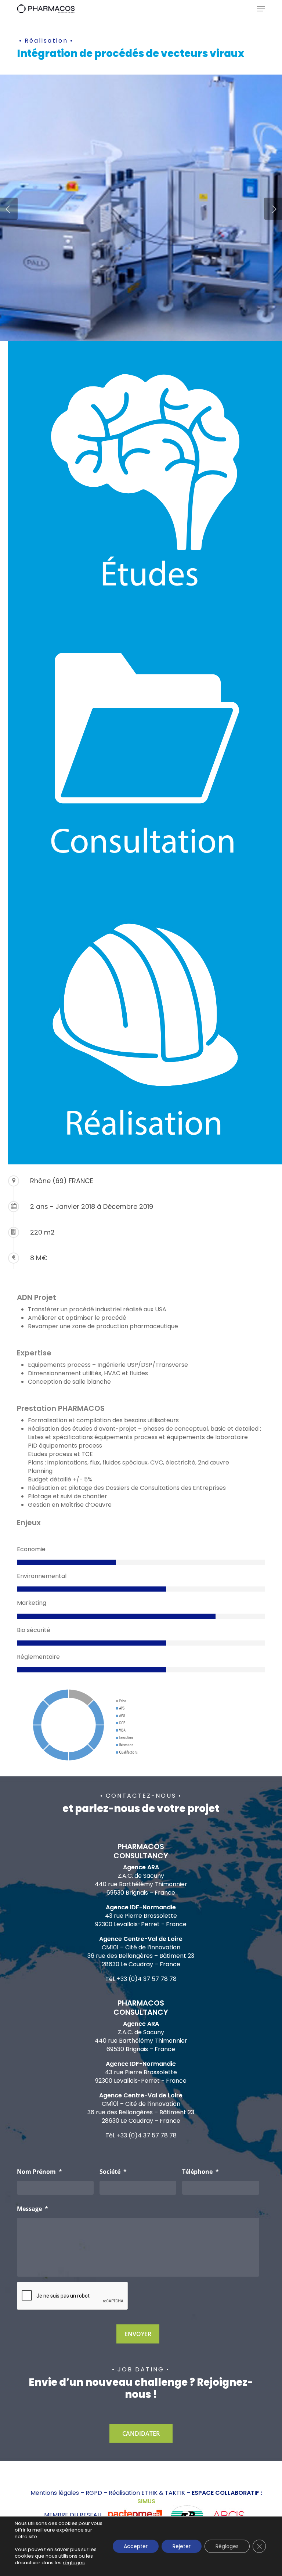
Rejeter (182, 2546)
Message (32, 2209)
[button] (261, 9)
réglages (74, 2563)
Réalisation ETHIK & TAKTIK (147, 2493)
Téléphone (200, 2172)
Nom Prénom (39, 2172)
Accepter (136, 2546)
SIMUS (146, 2501)
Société (113, 2172)
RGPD (94, 2493)
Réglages (227, 2546)
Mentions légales (55, 2493)
